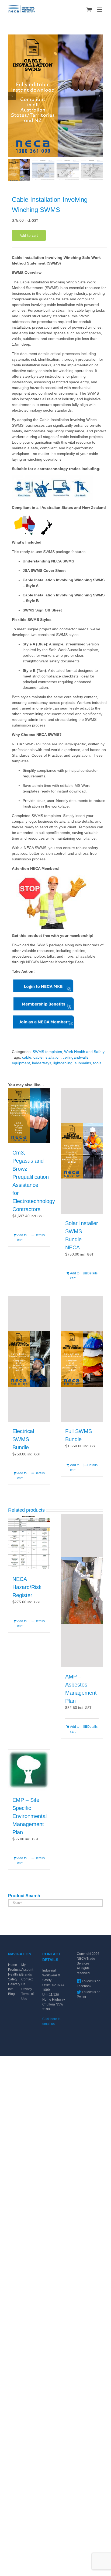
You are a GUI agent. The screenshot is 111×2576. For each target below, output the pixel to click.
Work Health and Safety (84, 1052)
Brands (27, 1974)
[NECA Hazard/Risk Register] (29, 1542)
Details (40, 1235)
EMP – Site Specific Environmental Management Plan (30, 1816)
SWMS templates (47, 1052)
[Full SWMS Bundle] (82, 1359)
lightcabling (63, 1063)
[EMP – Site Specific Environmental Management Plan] (29, 1770)
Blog (11, 1994)
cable (27, 1057)
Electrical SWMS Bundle (23, 1439)
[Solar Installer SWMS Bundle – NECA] (82, 1151)
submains (83, 1063)
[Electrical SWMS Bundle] (29, 1359)
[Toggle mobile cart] (89, 10)
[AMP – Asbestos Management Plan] (82, 1591)
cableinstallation (47, 1057)
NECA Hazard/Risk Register (27, 1587)
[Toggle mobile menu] (100, 10)
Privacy (27, 1989)
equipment (21, 1063)
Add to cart (29, 235)
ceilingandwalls (76, 1057)
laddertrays (42, 1063)
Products (15, 1970)
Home (13, 1965)
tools (97, 1063)
